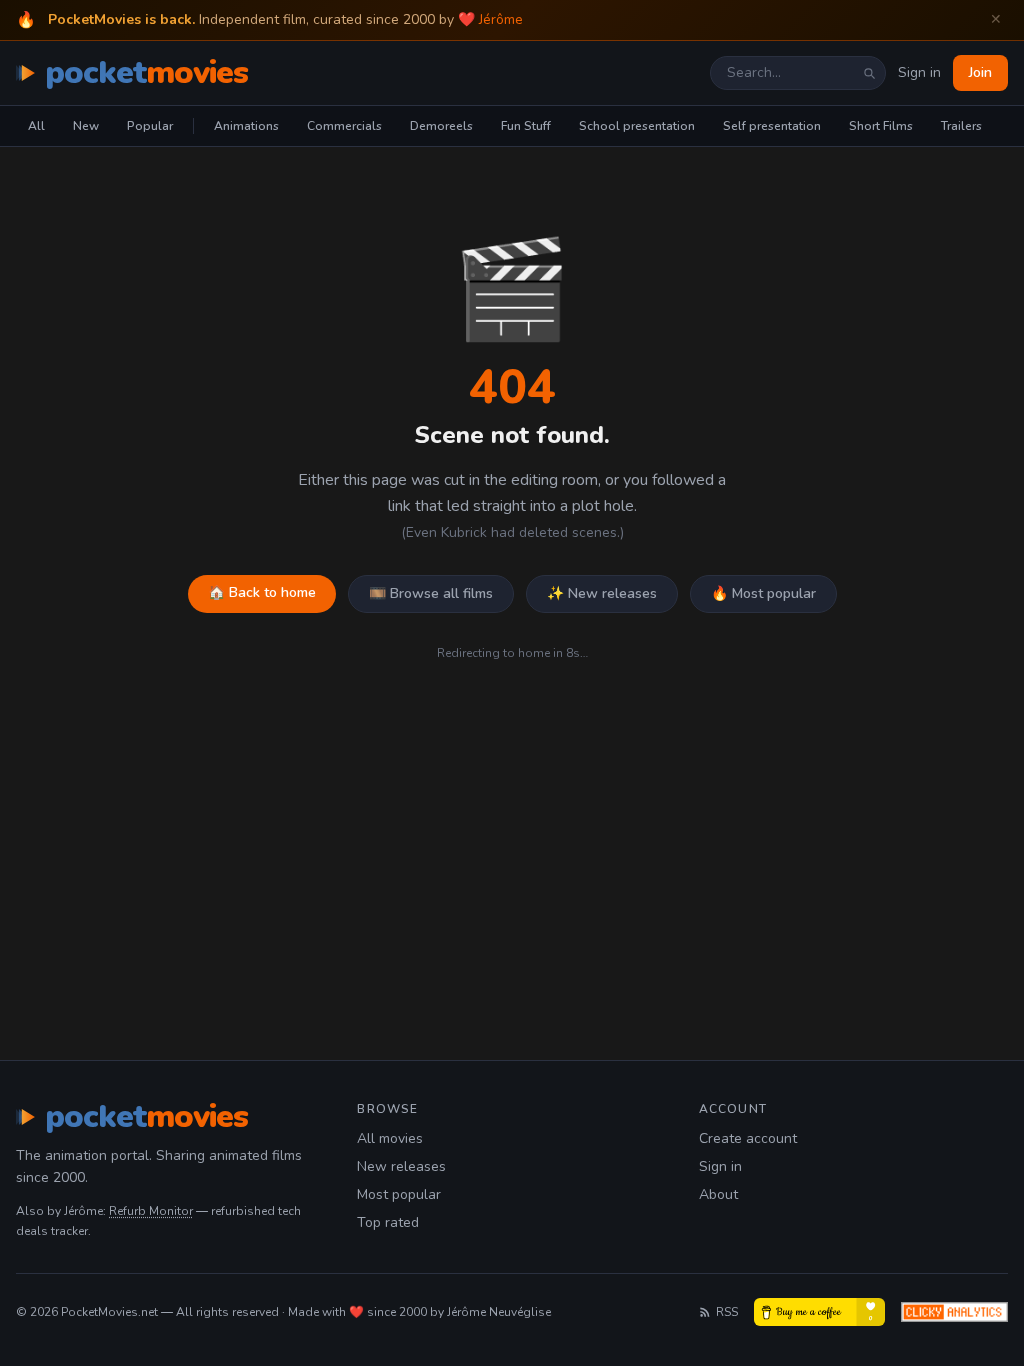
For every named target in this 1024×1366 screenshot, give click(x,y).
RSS (727, 1312)
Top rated (388, 1222)
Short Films (881, 126)
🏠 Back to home (262, 592)
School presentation (637, 126)
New (86, 126)
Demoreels (441, 126)
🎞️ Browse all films (431, 593)
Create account (748, 1138)
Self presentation (772, 126)
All (36, 126)
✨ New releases (602, 593)
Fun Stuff (526, 126)
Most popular (399, 1194)
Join (980, 72)
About (718, 1194)
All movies (390, 1138)
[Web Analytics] (954, 1312)
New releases (401, 1166)
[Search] (869, 73)
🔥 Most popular (763, 593)
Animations (246, 126)
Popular (150, 126)
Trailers (961, 126)
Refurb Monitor (151, 1211)
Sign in (919, 72)
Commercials (344, 126)
